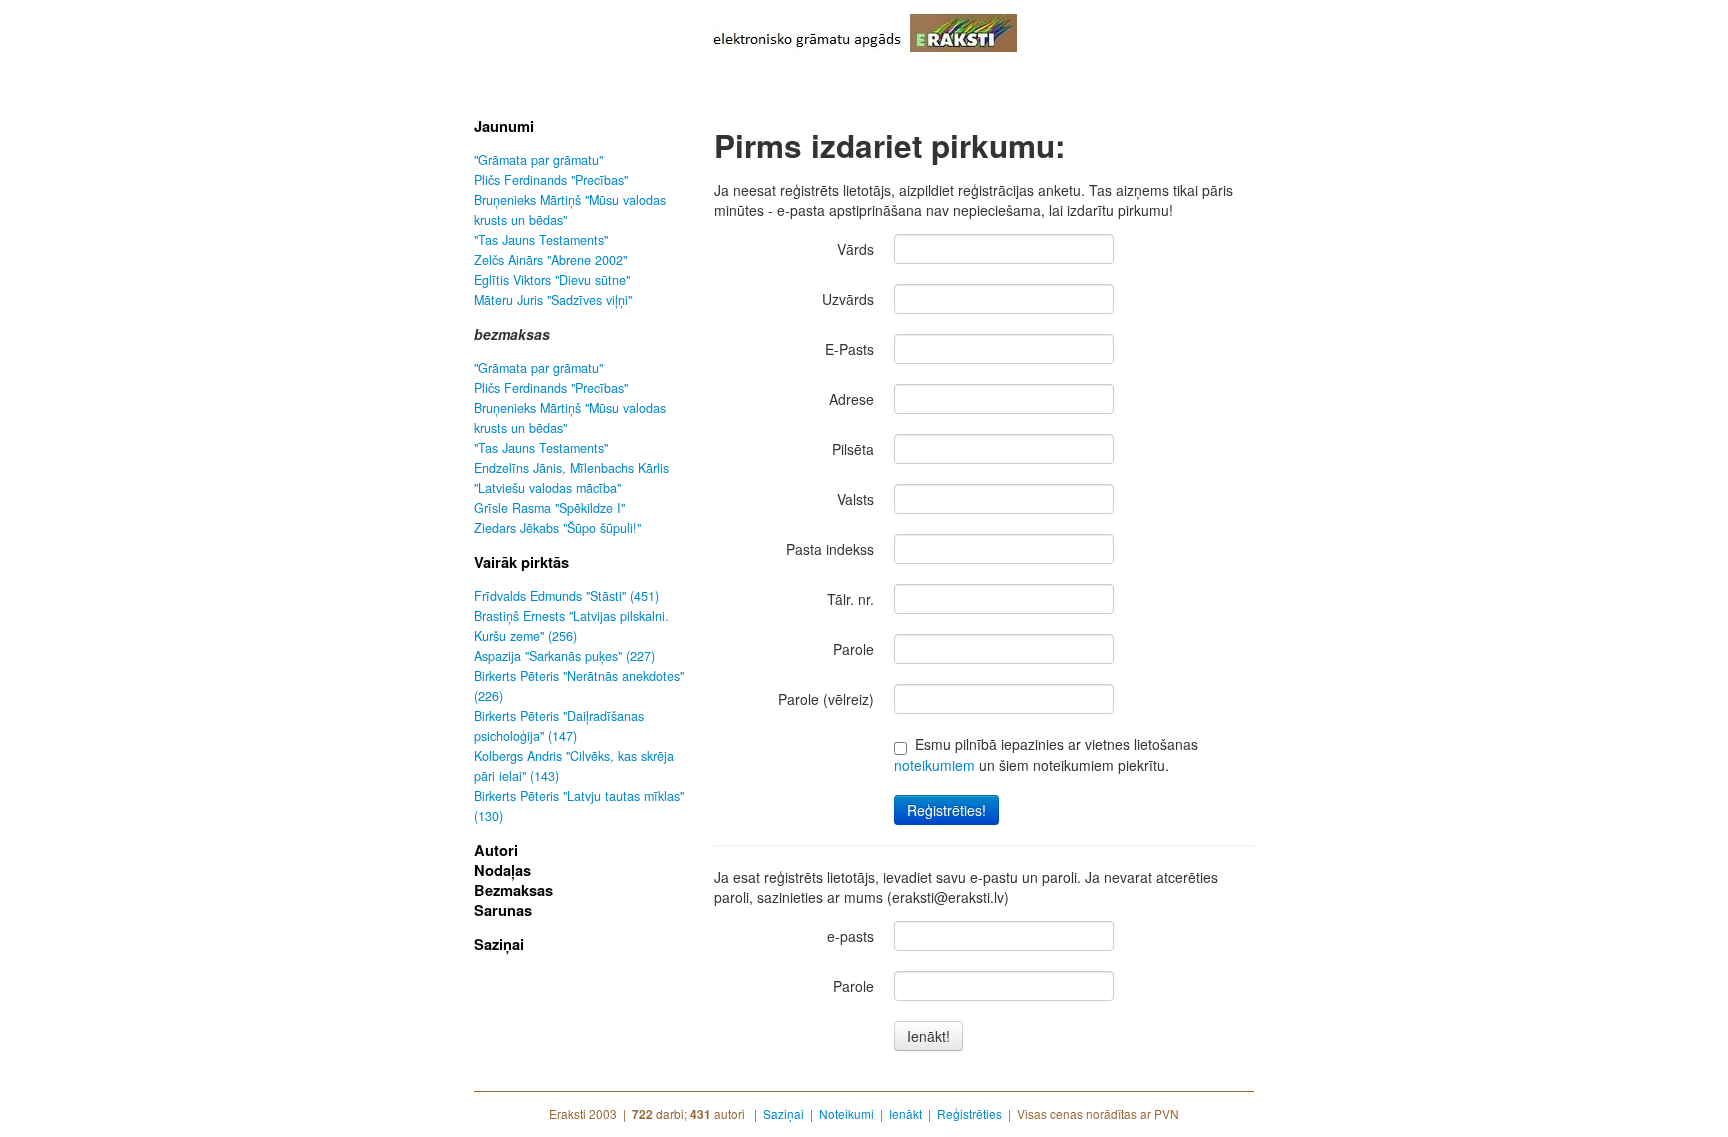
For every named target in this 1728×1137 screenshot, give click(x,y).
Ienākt (905, 1113)
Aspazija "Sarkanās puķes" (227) (564, 656)
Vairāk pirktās (521, 562)
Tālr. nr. (850, 599)
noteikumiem (934, 765)
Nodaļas (502, 870)
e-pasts (850, 936)
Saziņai (499, 944)
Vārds (855, 249)
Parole (853, 649)
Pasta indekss (830, 549)
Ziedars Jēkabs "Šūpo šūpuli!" (557, 528)
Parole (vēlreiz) (826, 699)
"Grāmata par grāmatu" (538, 160)
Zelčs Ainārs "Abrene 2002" (550, 260)
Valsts (855, 499)
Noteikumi (846, 1113)
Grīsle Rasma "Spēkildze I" (549, 508)
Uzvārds (848, 299)
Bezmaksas (513, 890)
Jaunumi (504, 126)
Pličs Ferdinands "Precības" (551, 180)
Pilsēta (853, 449)
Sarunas (503, 910)
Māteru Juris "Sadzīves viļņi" (553, 300)
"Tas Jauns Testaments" (541, 240)
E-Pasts (849, 349)
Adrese (851, 399)
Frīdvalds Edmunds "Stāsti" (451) (566, 596)
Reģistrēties (969, 1113)
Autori (496, 850)
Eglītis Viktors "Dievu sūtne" (552, 280)
